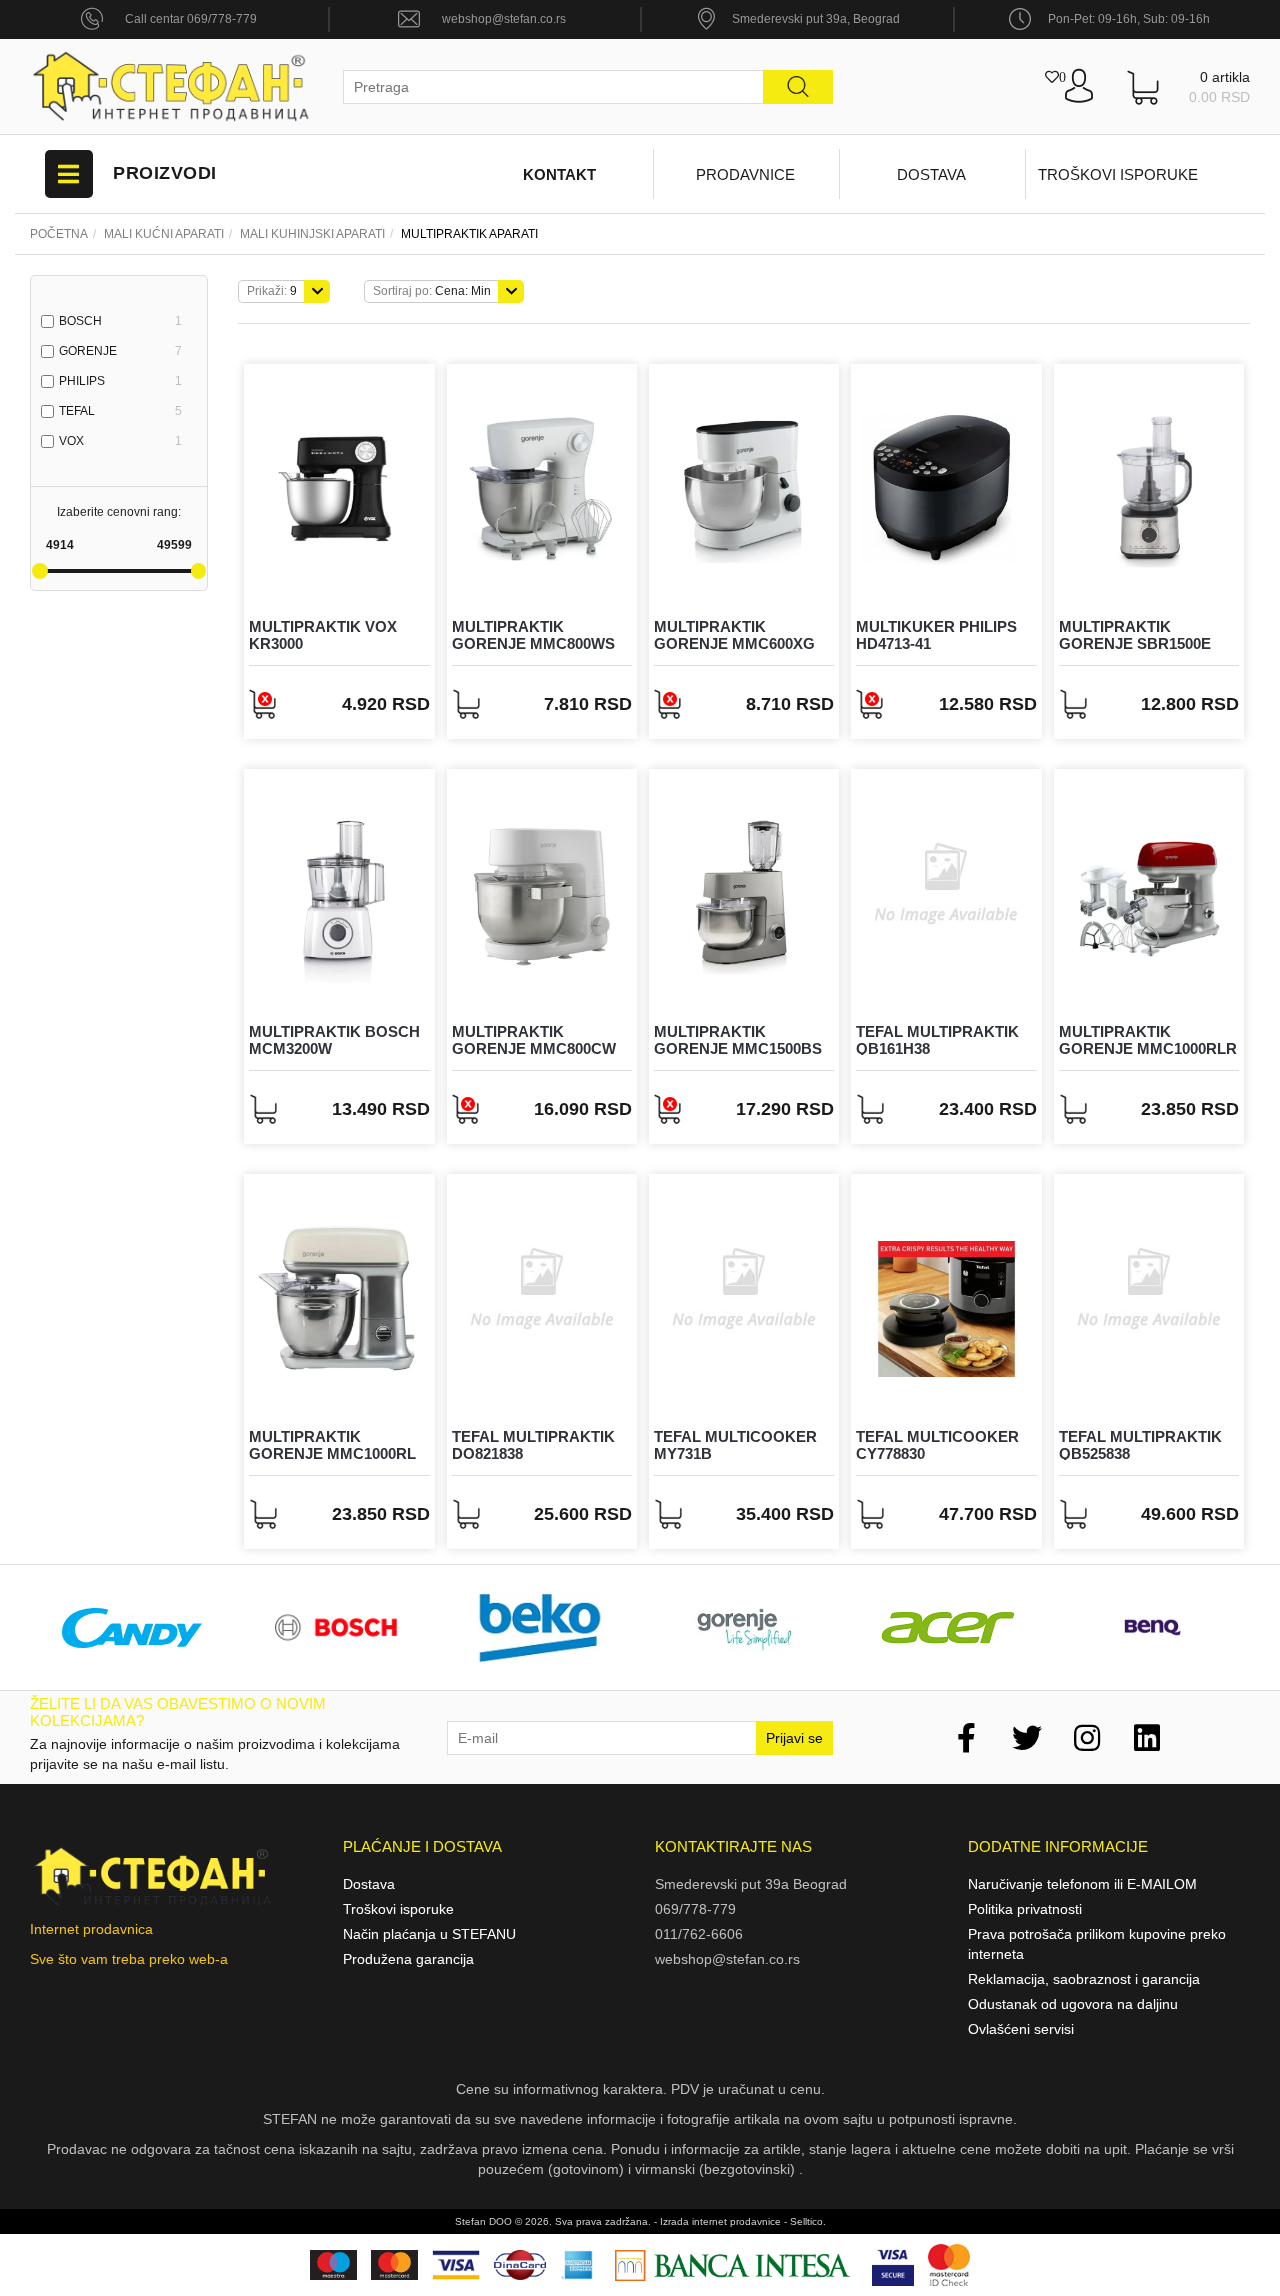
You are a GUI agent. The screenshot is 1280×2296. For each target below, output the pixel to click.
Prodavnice (745, 174)
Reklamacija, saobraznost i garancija (1084, 1979)
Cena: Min (432, 291)
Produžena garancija (408, 1959)
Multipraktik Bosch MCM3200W (334, 1040)
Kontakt (559, 174)
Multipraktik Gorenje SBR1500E (1135, 635)
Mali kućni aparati (164, 234)
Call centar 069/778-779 (191, 19)
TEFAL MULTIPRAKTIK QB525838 (1140, 1445)
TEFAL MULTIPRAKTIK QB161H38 (937, 1040)
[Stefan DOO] (171, 86)
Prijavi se (794, 1738)
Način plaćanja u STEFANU (429, 1934)
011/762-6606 (699, 1934)
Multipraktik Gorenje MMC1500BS (738, 1040)
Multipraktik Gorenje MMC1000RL (332, 1445)
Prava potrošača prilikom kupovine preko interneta (1097, 1944)
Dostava (931, 174)
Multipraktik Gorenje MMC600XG (734, 635)
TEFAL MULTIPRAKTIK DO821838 (533, 1445)
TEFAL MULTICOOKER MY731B (735, 1445)
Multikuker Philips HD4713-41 (936, 635)
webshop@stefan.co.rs (504, 19)
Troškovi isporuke (1118, 174)
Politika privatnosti (1025, 1909)
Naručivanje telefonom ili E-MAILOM (1082, 1884)
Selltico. (808, 2221)
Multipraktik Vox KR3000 (323, 635)
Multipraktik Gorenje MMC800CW (534, 1040)
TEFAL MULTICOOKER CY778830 (937, 1445)
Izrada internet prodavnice (720, 2221)
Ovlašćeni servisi (1021, 2029)
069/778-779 (695, 1909)
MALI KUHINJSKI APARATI (312, 234)
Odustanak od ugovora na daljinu (1073, 2004)
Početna (59, 234)
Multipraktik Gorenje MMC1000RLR (1148, 1040)
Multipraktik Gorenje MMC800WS (533, 635)
